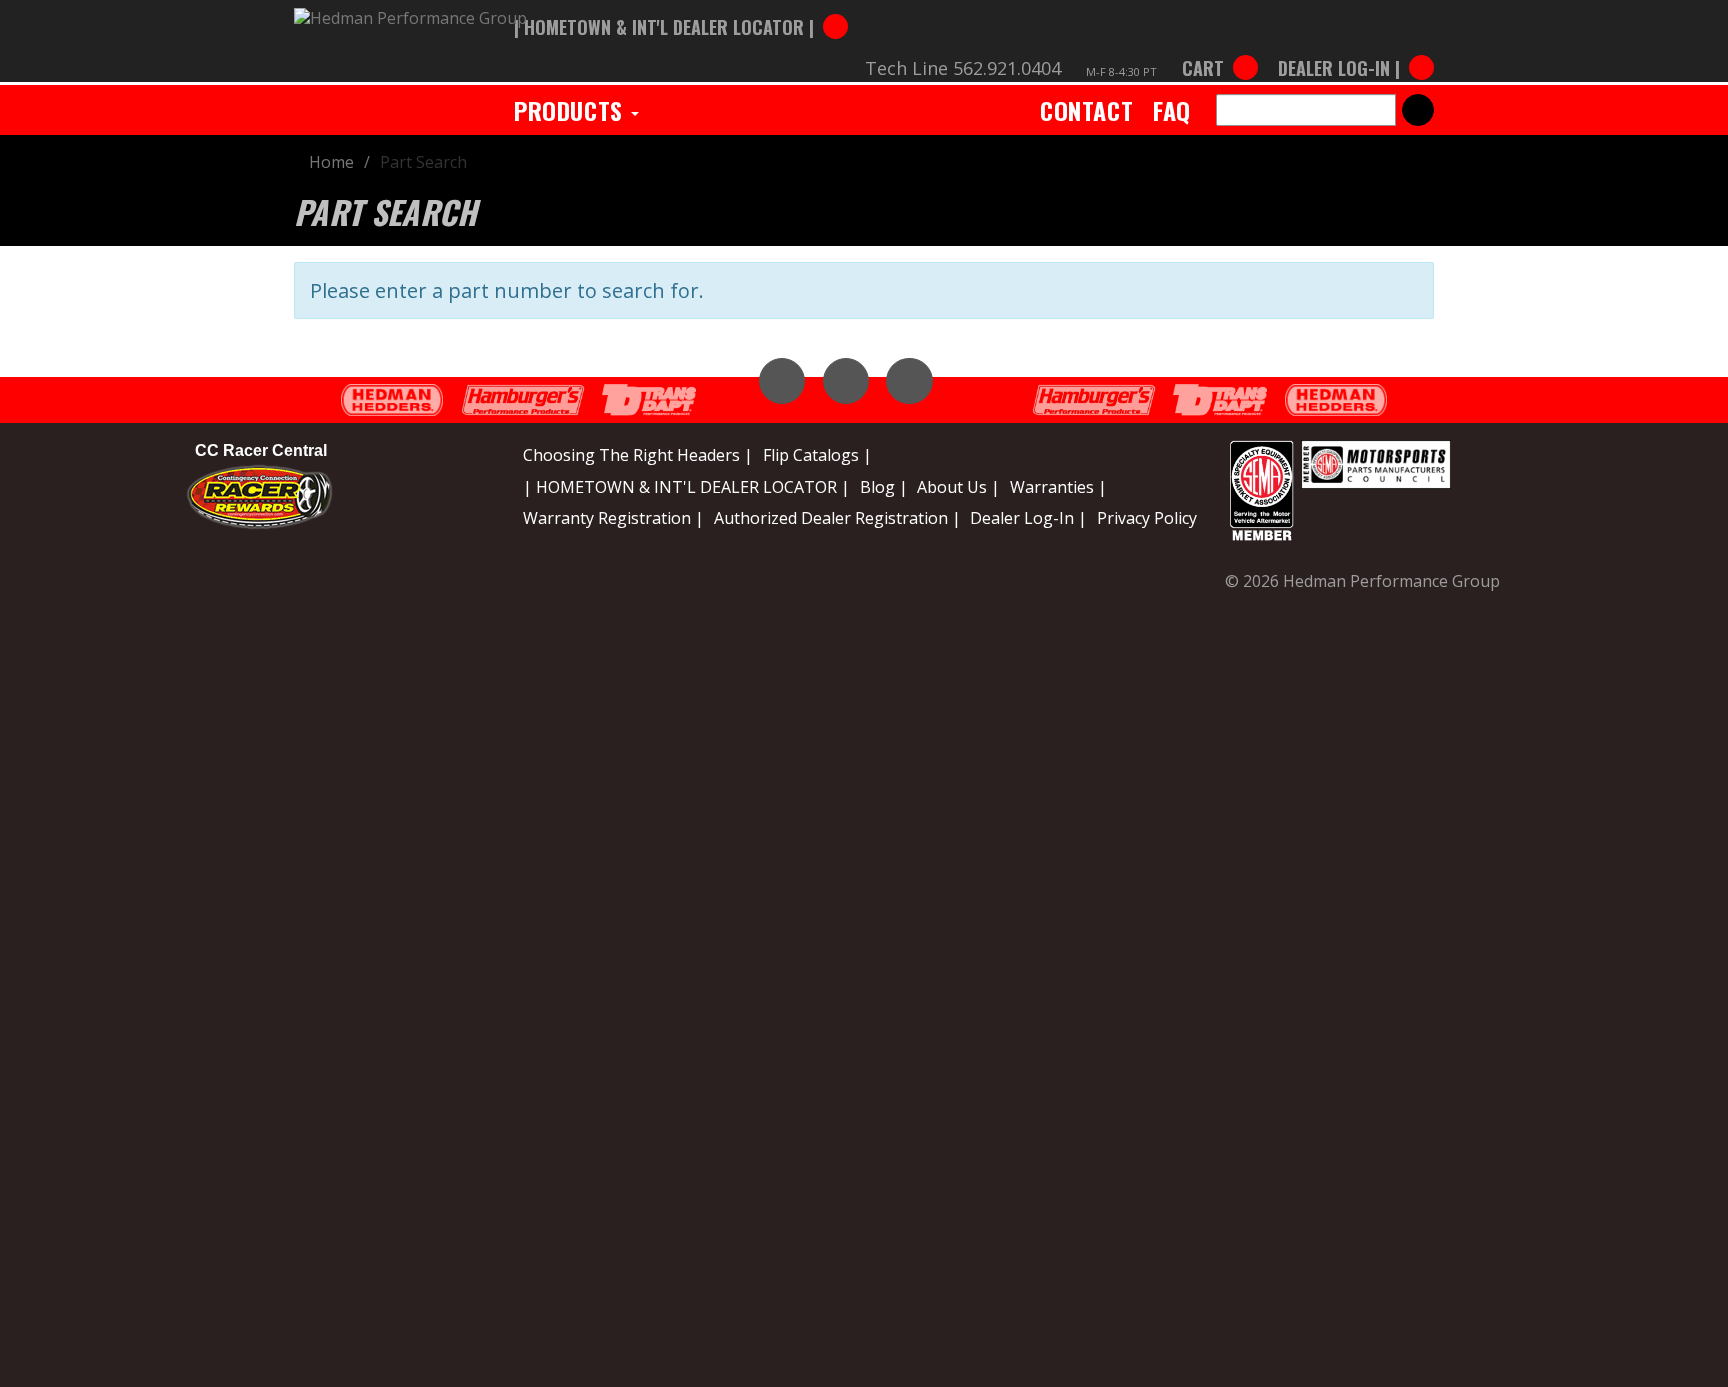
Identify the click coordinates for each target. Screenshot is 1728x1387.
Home (331, 162)
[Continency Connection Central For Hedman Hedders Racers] (259, 495)
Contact (1086, 110)
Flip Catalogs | (817, 455)
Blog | (884, 487)
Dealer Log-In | (1028, 518)
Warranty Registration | (613, 518)
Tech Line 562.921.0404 (963, 68)
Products (571, 110)
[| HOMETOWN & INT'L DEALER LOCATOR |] (681, 7)
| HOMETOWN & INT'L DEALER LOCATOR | (686, 487)
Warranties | (1058, 487)
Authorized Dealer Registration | (837, 518)
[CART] (1220, 48)
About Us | (958, 487)
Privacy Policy (1147, 518)
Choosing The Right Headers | (638, 455)
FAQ (1172, 110)
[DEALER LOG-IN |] (1351, 48)
